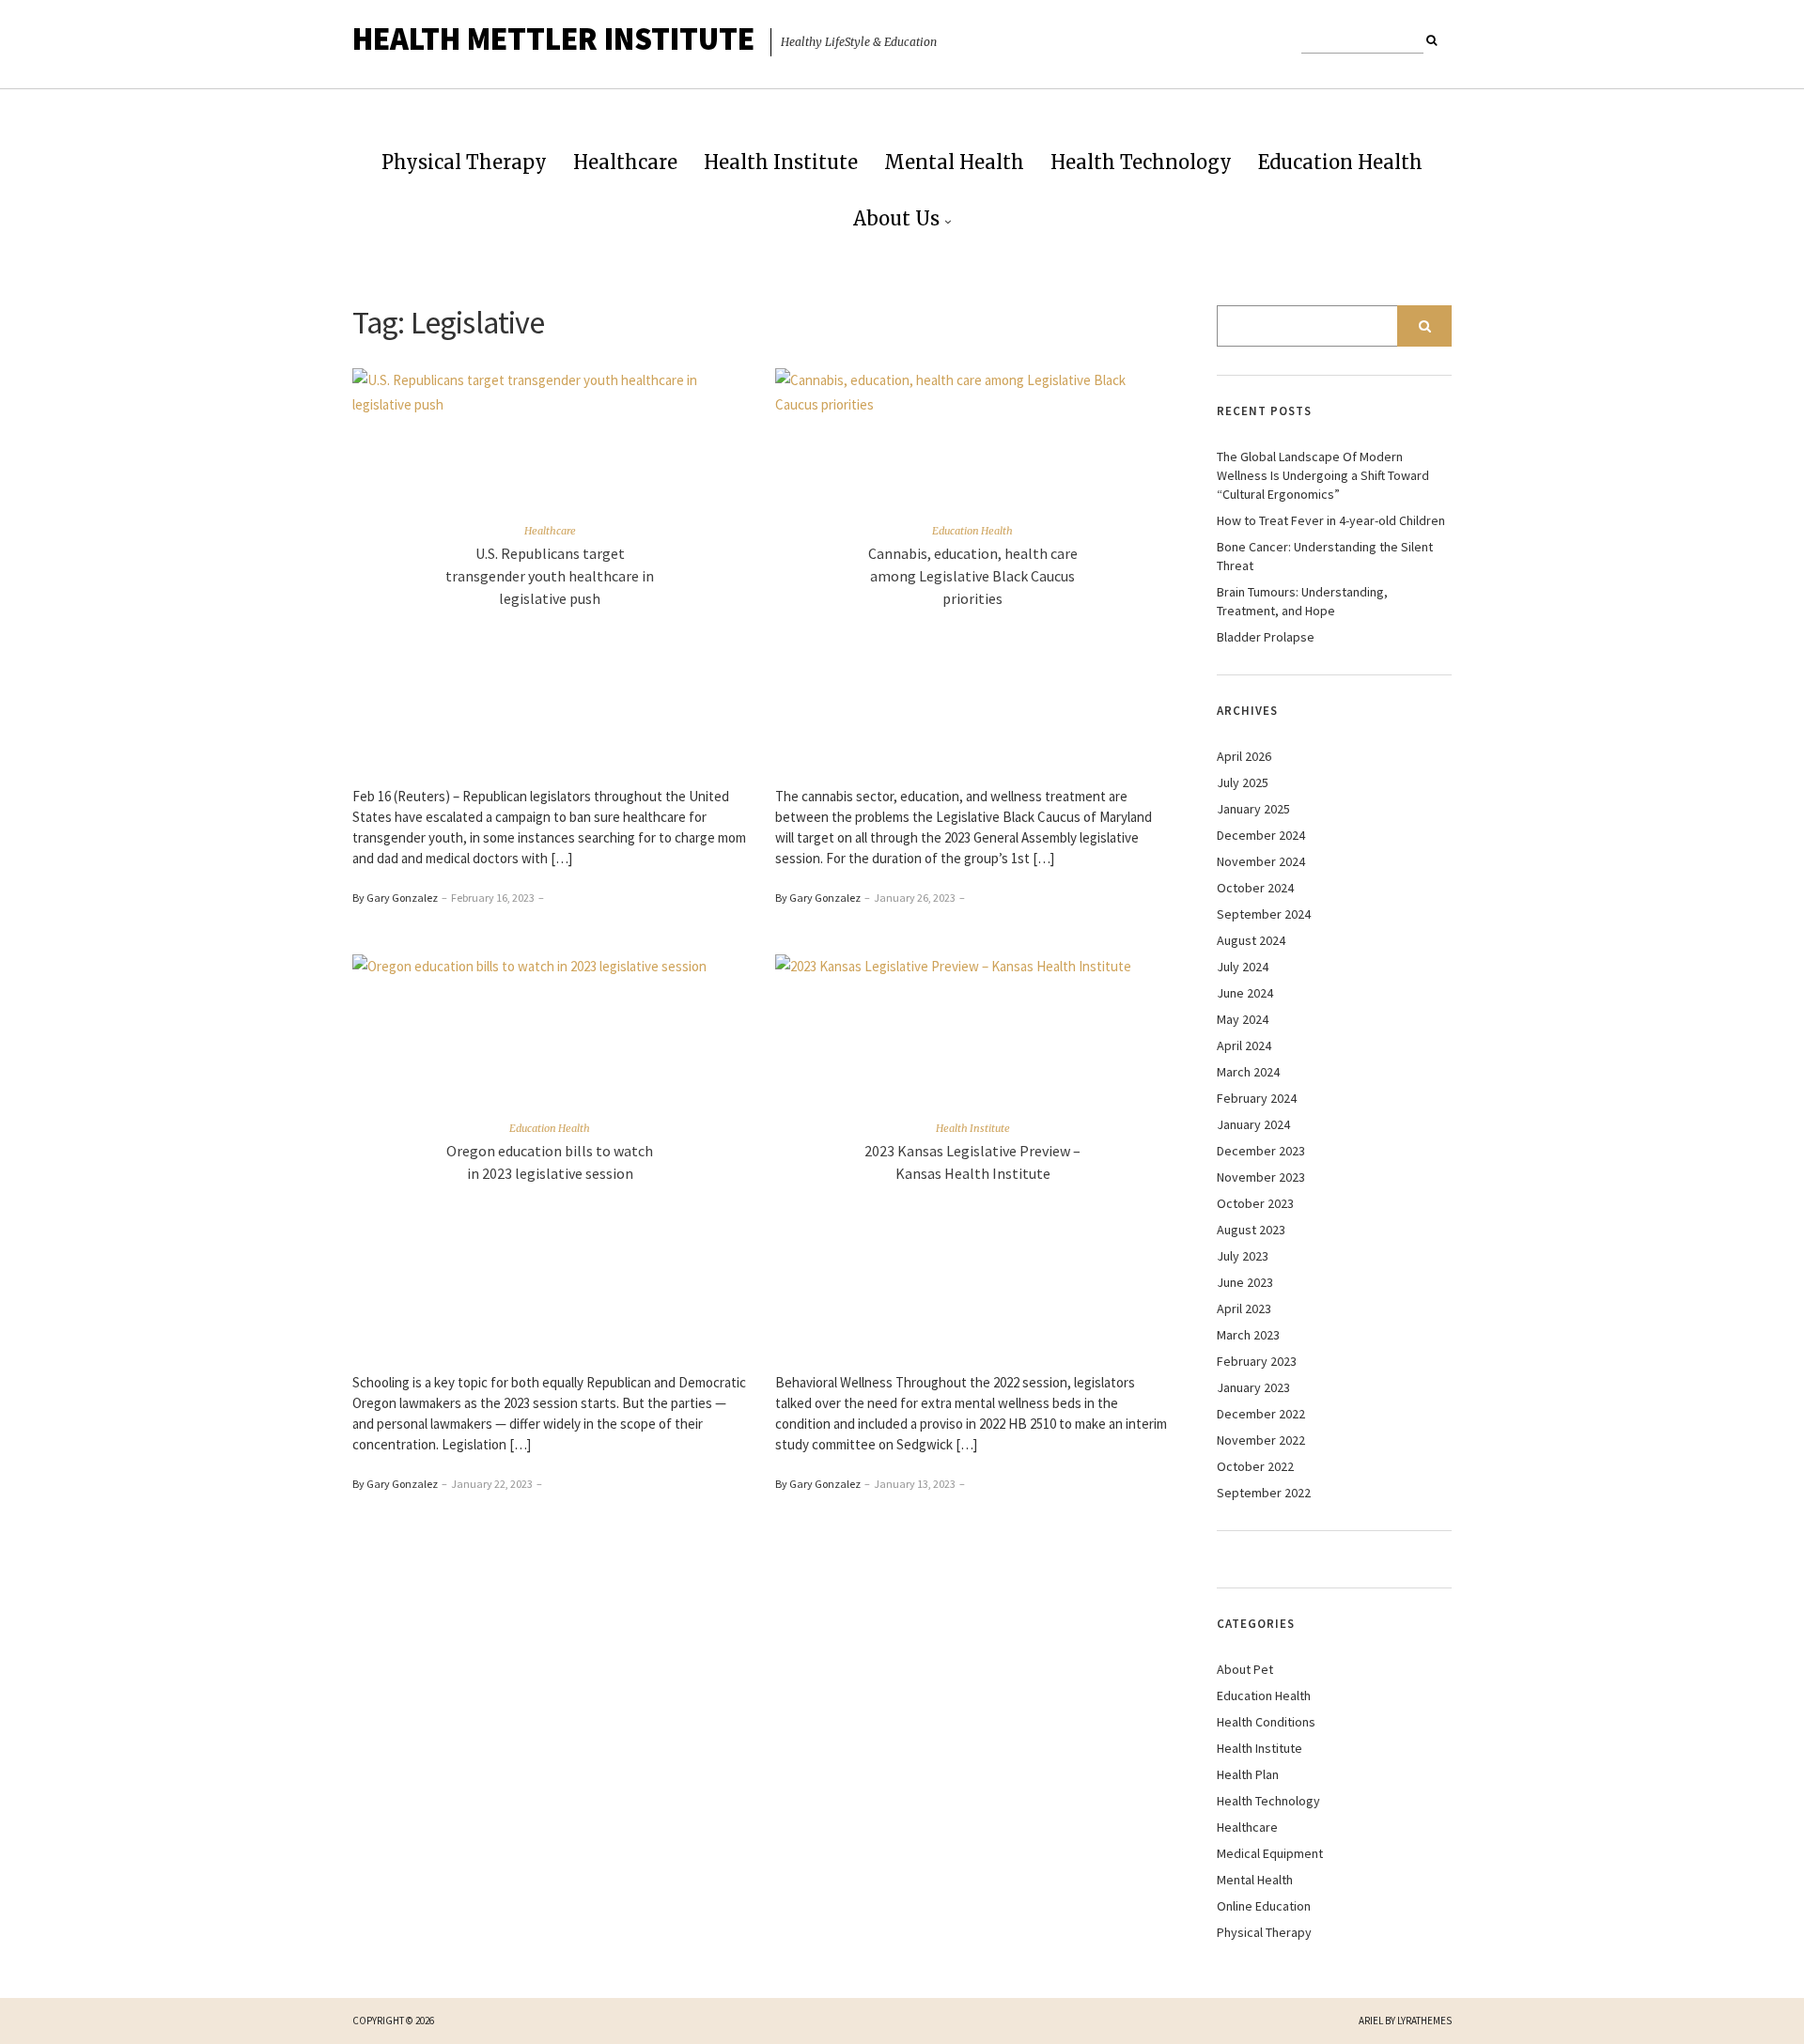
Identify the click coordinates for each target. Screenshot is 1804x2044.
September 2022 (1264, 1493)
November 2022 (1261, 1440)
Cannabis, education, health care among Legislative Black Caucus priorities (973, 576)
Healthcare (625, 162)
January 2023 (1253, 1387)
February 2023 (1257, 1361)
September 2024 (1264, 914)
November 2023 (1261, 1177)
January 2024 (1253, 1124)
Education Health (1340, 162)
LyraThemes (1424, 2021)
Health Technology (1141, 162)
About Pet (1245, 1669)
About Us (896, 218)
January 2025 (1253, 809)
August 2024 (1251, 940)
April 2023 (1244, 1308)
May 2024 (1243, 1019)
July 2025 (1243, 782)
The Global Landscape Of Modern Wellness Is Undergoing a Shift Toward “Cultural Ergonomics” (1323, 475)
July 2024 (1243, 967)
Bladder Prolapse (1266, 637)
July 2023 (1243, 1256)
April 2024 (1244, 1045)
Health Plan (1248, 1774)
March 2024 (1248, 1072)
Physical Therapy (464, 162)
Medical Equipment (1270, 1853)
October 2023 (1255, 1203)
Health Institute (781, 162)
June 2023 (1245, 1282)
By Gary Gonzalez (395, 898)
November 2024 (1261, 861)
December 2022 (1261, 1414)
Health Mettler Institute (553, 39)
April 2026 (1244, 756)
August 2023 (1251, 1230)
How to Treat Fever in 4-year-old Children (1331, 520)
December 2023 (1261, 1151)
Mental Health (954, 162)
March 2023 (1248, 1335)
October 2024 (1255, 888)
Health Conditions (1266, 1722)
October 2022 (1255, 1466)
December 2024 (1261, 835)
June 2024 (1245, 993)
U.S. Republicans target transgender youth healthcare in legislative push (550, 576)
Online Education (1264, 1906)
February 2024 (1257, 1098)
